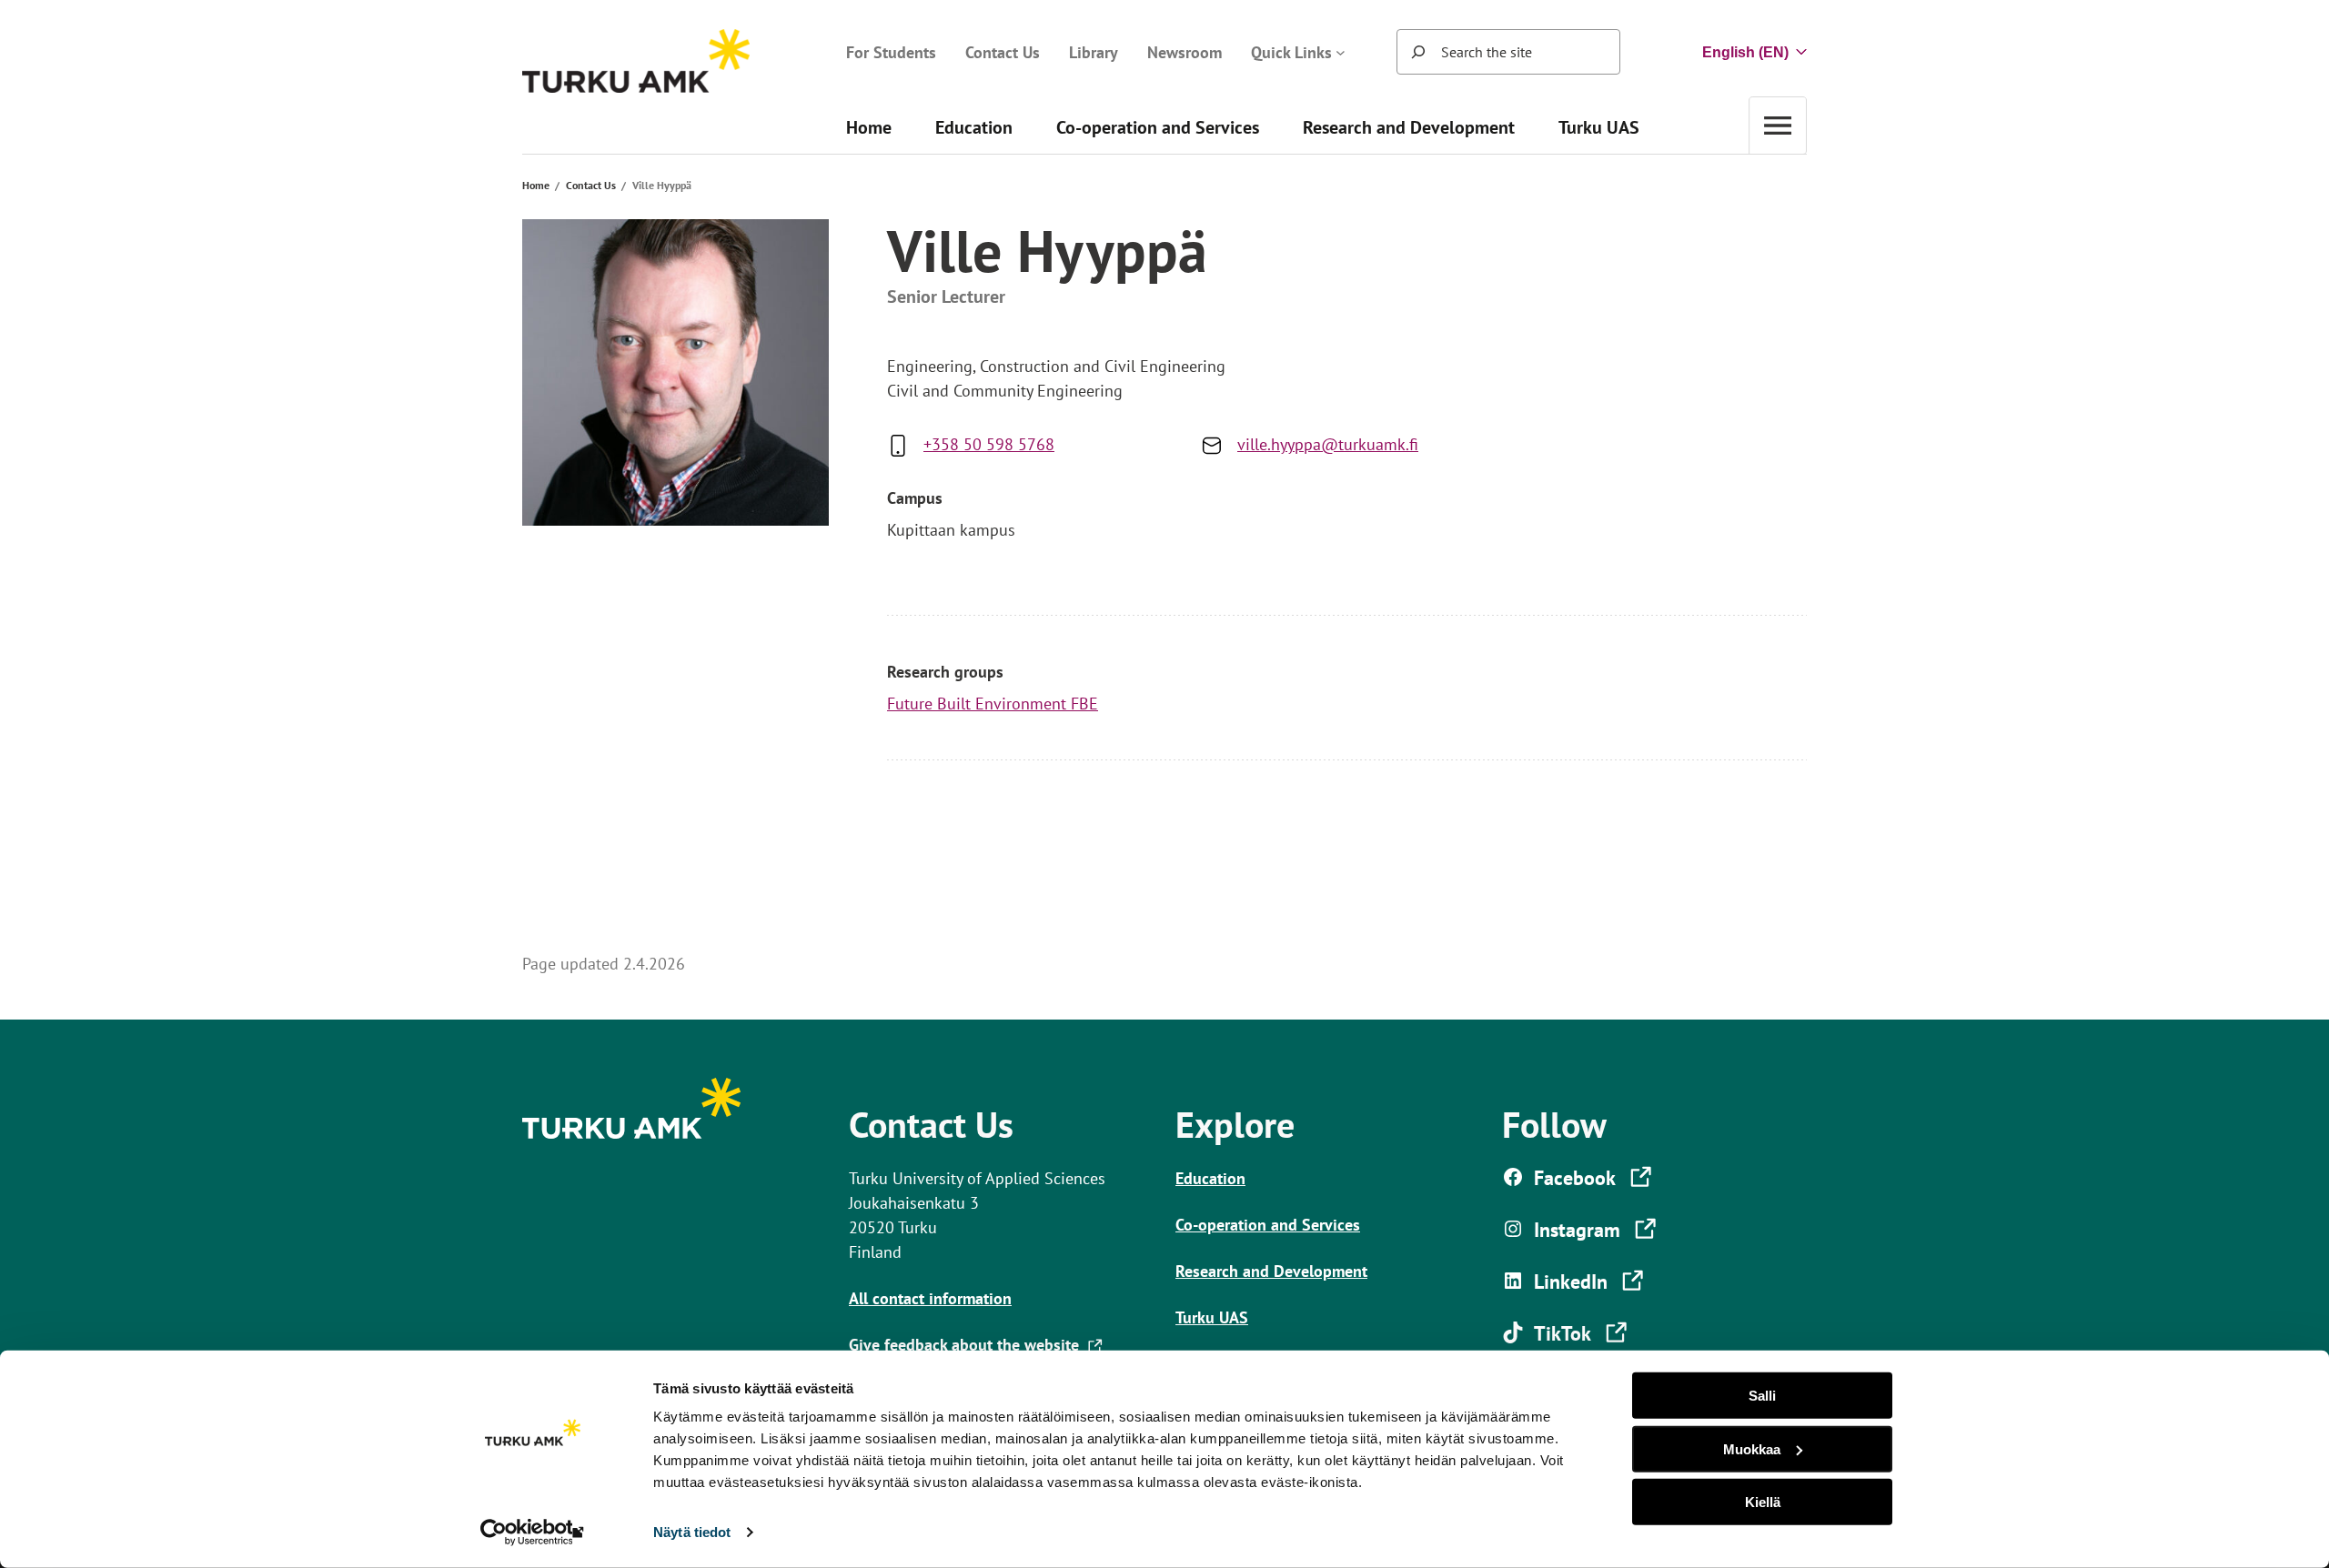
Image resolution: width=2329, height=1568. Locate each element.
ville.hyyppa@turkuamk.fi (1328, 444)
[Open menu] (1778, 125)
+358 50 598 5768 (989, 444)
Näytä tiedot (692, 1532)
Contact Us (591, 185)
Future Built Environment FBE (993, 704)
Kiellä (1763, 1502)
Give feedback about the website (968, 1345)
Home (536, 185)
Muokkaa (1752, 1448)
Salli (1762, 1396)
